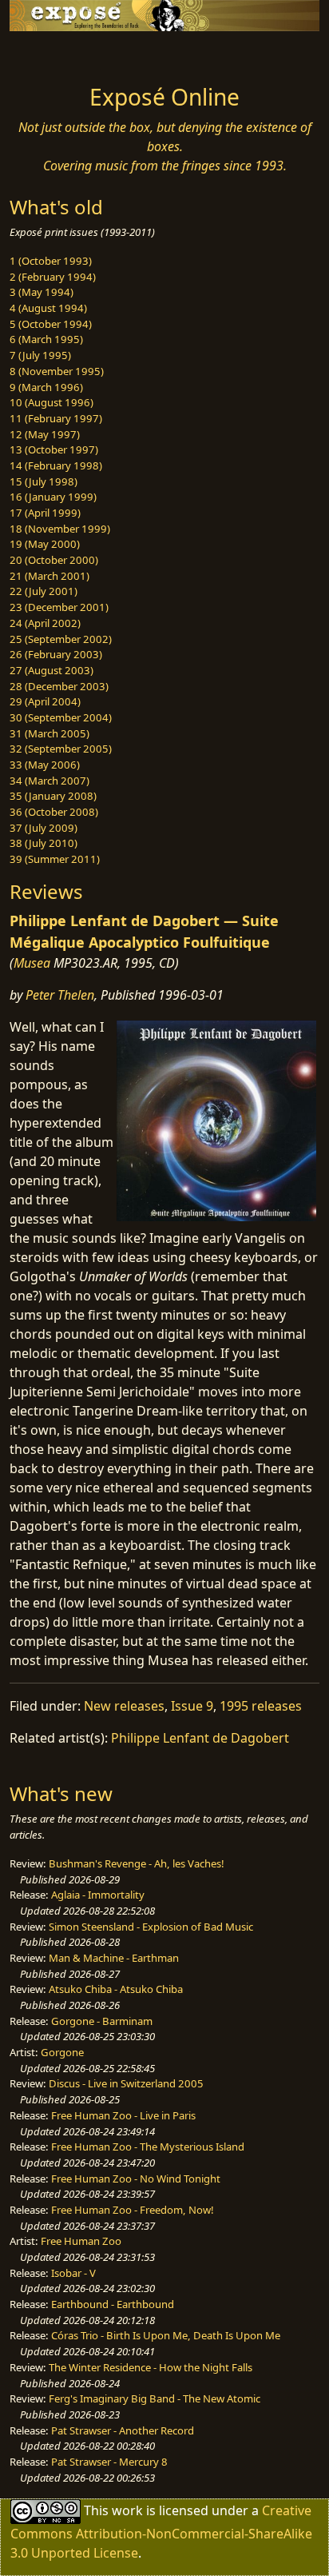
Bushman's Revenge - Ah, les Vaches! (137, 1863)
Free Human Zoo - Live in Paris (123, 2115)
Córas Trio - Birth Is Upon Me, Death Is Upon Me (166, 2335)
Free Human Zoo (81, 2241)
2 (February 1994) (53, 277)
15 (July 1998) (44, 481)
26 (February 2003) (56, 654)
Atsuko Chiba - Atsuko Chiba (116, 1989)
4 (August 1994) (48, 308)
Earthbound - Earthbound (113, 2304)
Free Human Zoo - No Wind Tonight (136, 2179)
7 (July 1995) (40, 355)
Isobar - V (73, 2273)
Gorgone (62, 2052)
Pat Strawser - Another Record (123, 2430)
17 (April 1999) (45, 513)
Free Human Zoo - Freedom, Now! (133, 2210)
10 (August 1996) (52, 402)
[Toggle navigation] (51, 54)
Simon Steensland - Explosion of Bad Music (151, 1927)
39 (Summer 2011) (55, 859)
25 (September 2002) (61, 639)
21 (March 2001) (50, 576)
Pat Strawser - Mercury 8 (109, 2462)
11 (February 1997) (56, 418)
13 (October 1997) (54, 449)
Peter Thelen (60, 995)
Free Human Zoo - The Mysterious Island (148, 2147)
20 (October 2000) (54, 560)
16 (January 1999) (53, 497)
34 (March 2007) (50, 781)
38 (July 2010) (44, 843)
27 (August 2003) (52, 670)
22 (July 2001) (44, 591)
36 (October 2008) (54, 812)
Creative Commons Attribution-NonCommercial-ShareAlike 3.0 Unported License (161, 2532)
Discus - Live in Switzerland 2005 (126, 2083)
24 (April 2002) (45, 623)
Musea (32, 963)
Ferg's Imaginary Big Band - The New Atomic (155, 2398)
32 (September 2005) (61, 749)
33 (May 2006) (45, 765)
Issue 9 (192, 1706)
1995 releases (261, 1706)
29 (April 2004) (45, 701)
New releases (124, 1706)
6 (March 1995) (46, 339)
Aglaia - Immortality (98, 1895)
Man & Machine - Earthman (114, 1958)
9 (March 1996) (46, 387)
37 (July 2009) (44, 828)
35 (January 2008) (53, 796)
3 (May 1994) (42, 292)
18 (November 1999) (60, 529)
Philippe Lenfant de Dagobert (200, 1738)
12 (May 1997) (45, 434)
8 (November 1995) (57, 371)
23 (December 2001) (59, 607)
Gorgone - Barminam (102, 2021)
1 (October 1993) (51, 261)
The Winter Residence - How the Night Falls (151, 2367)
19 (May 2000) (45, 544)
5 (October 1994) (51, 324)
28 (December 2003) (59, 686)
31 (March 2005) (50, 733)
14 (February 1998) (56, 465)
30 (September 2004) (61, 717)
